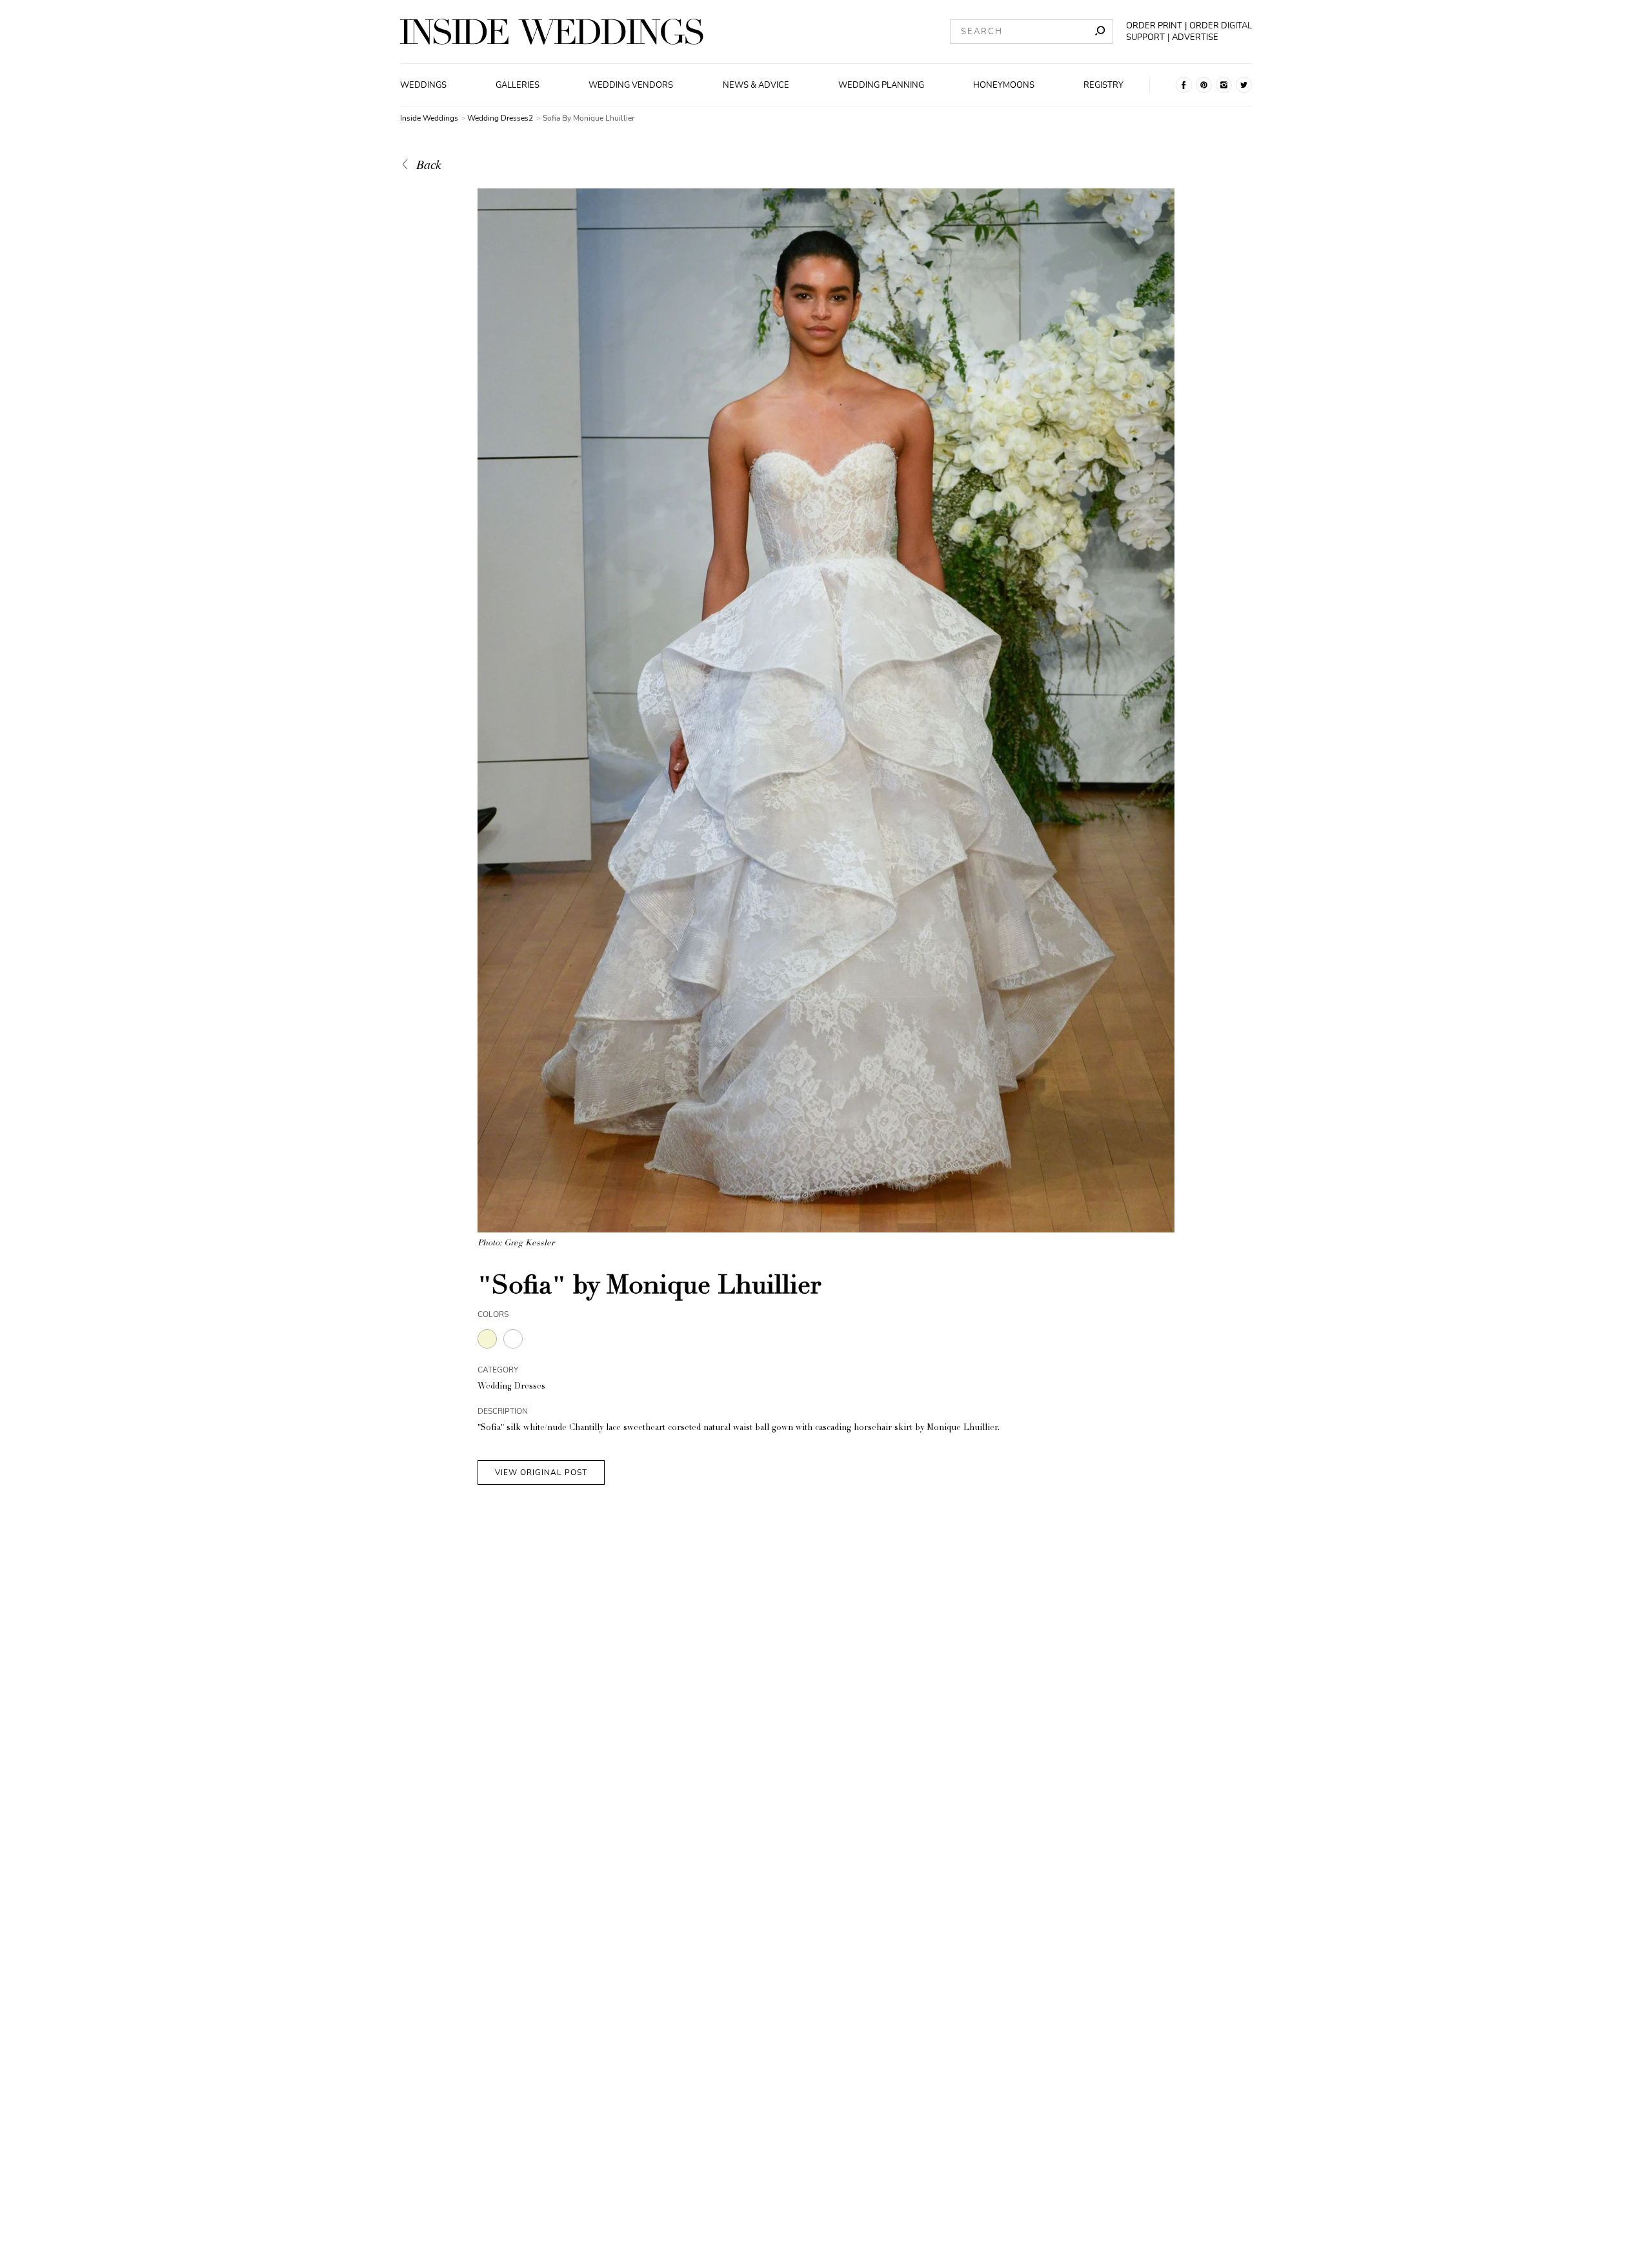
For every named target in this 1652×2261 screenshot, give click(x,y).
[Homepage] (552, 32)
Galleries (518, 85)
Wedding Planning (881, 85)
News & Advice (756, 85)
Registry (1103, 85)
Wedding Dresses (511, 1387)
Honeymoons (1004, 85)
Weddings (423, 85)
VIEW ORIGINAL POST (541, 1472)
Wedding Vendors (631, 85)
